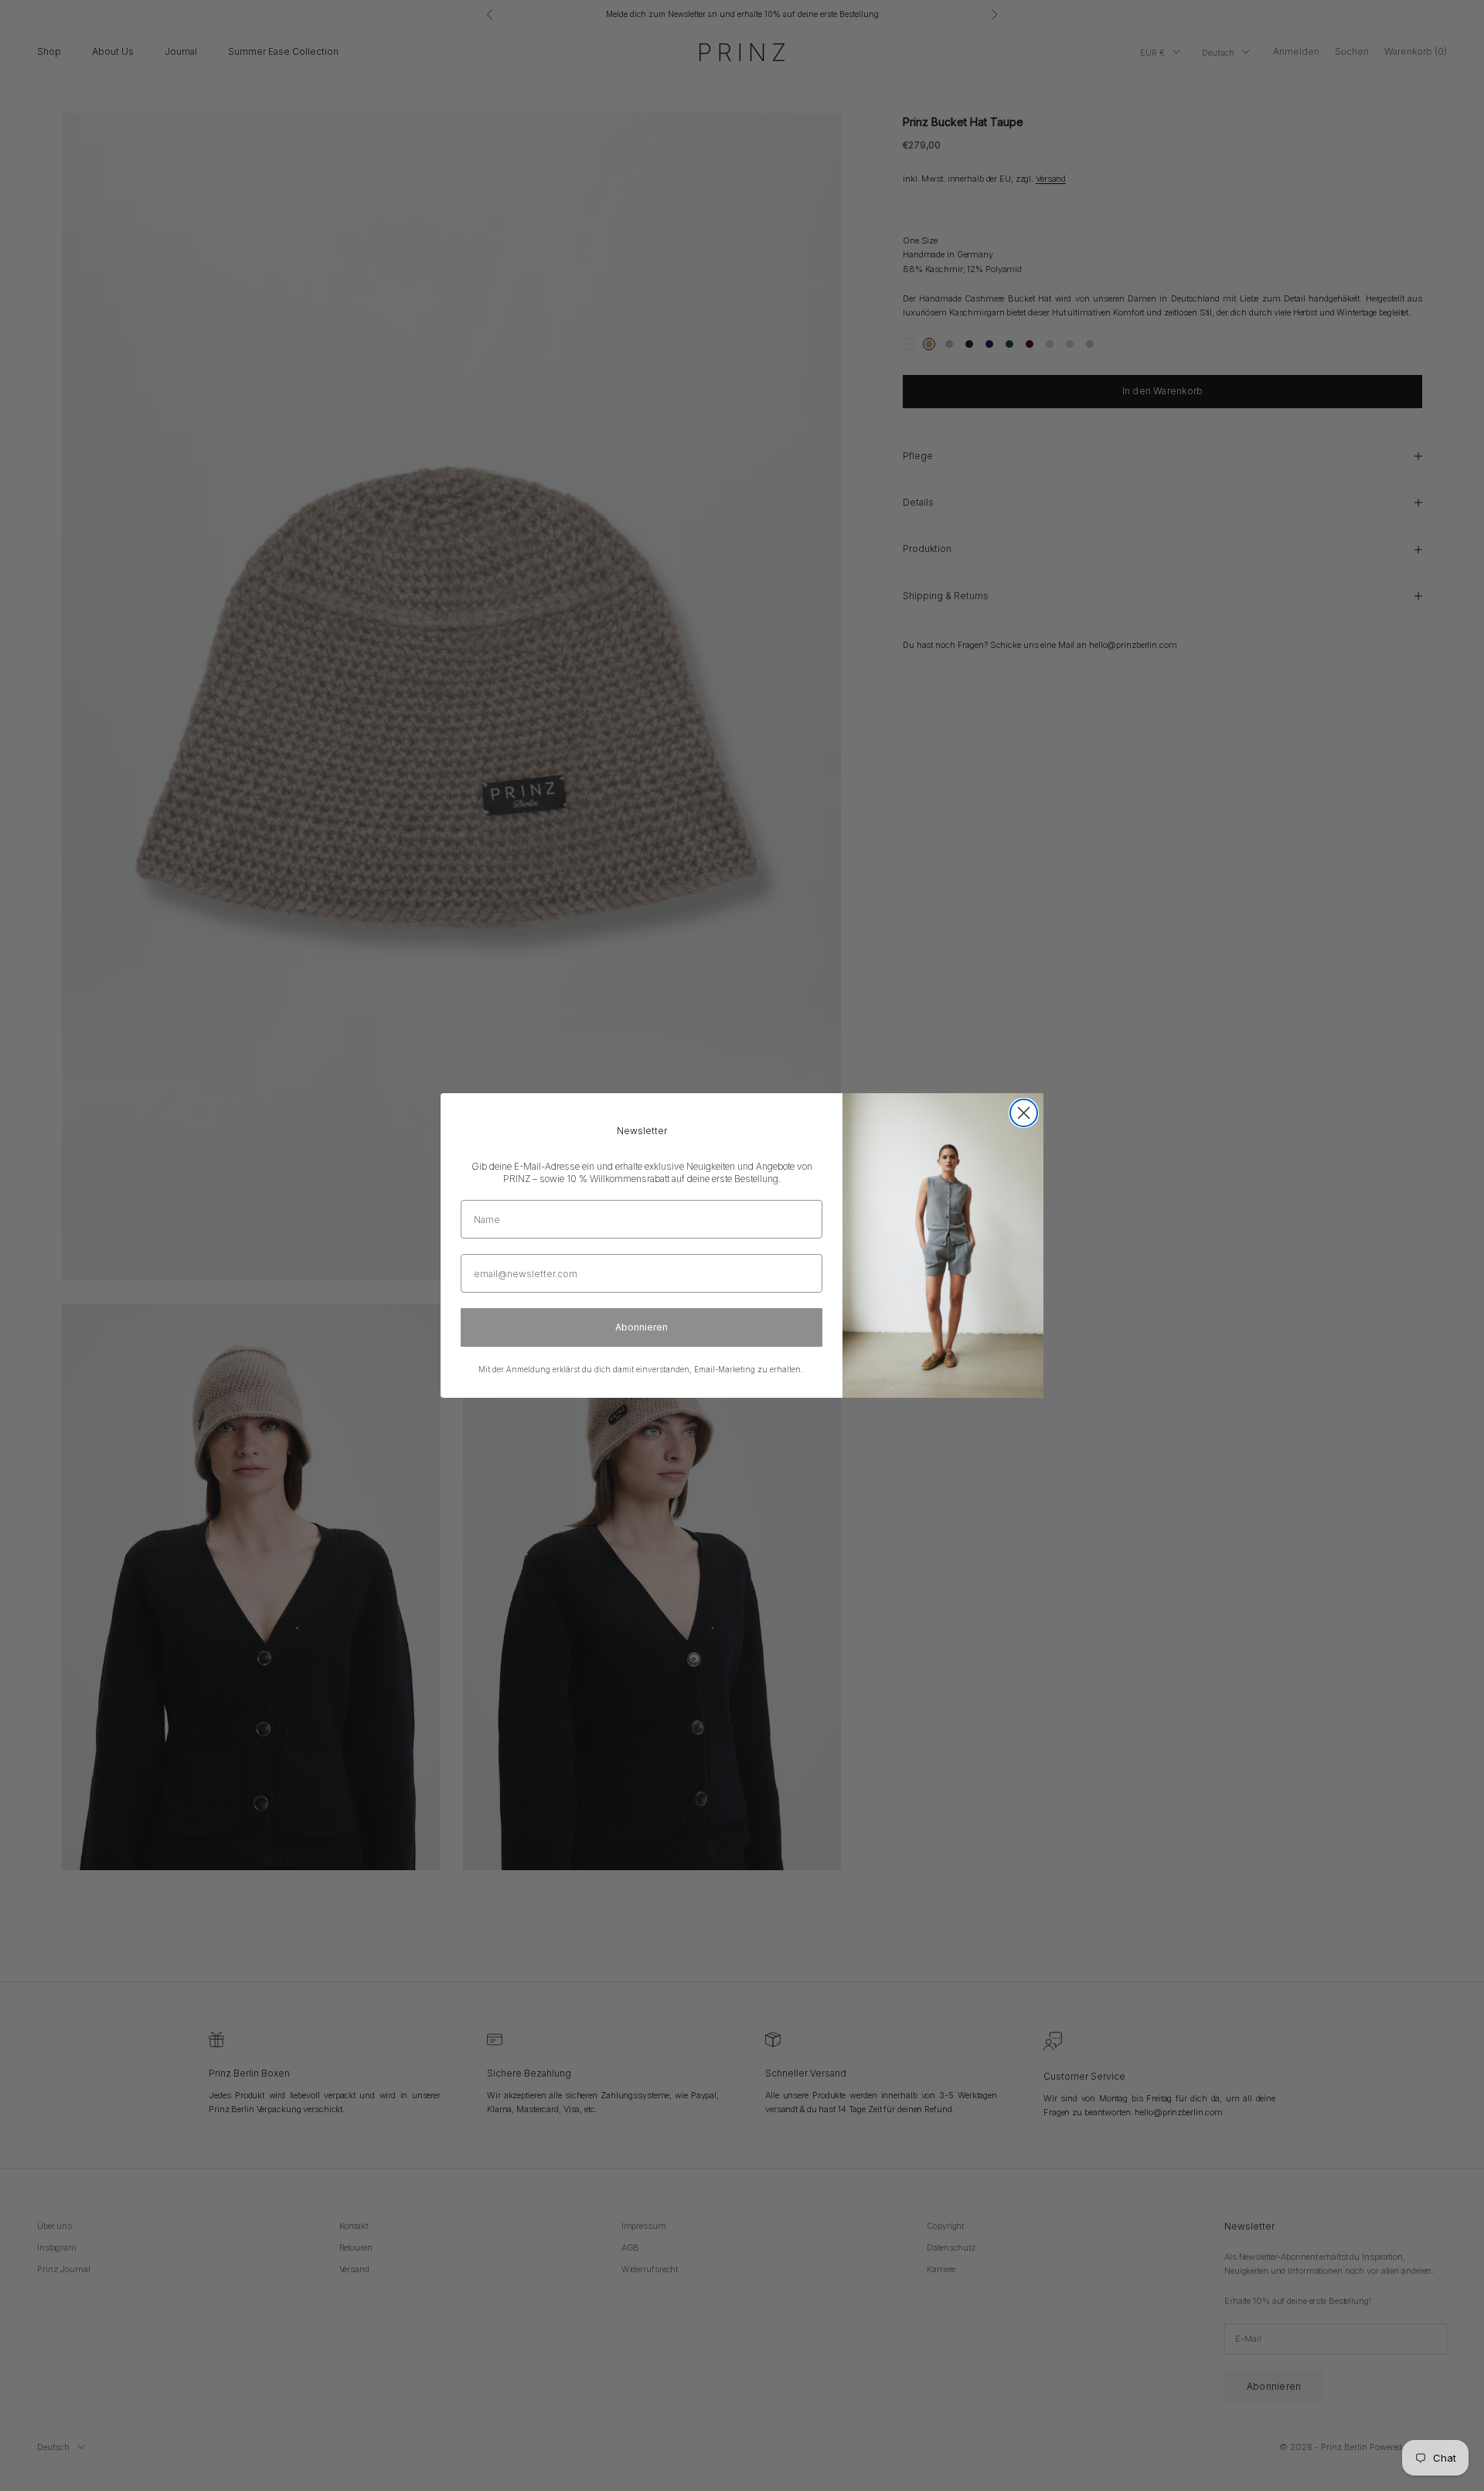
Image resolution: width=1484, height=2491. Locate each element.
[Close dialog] (1024, 1113)
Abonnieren (642, 1327)
